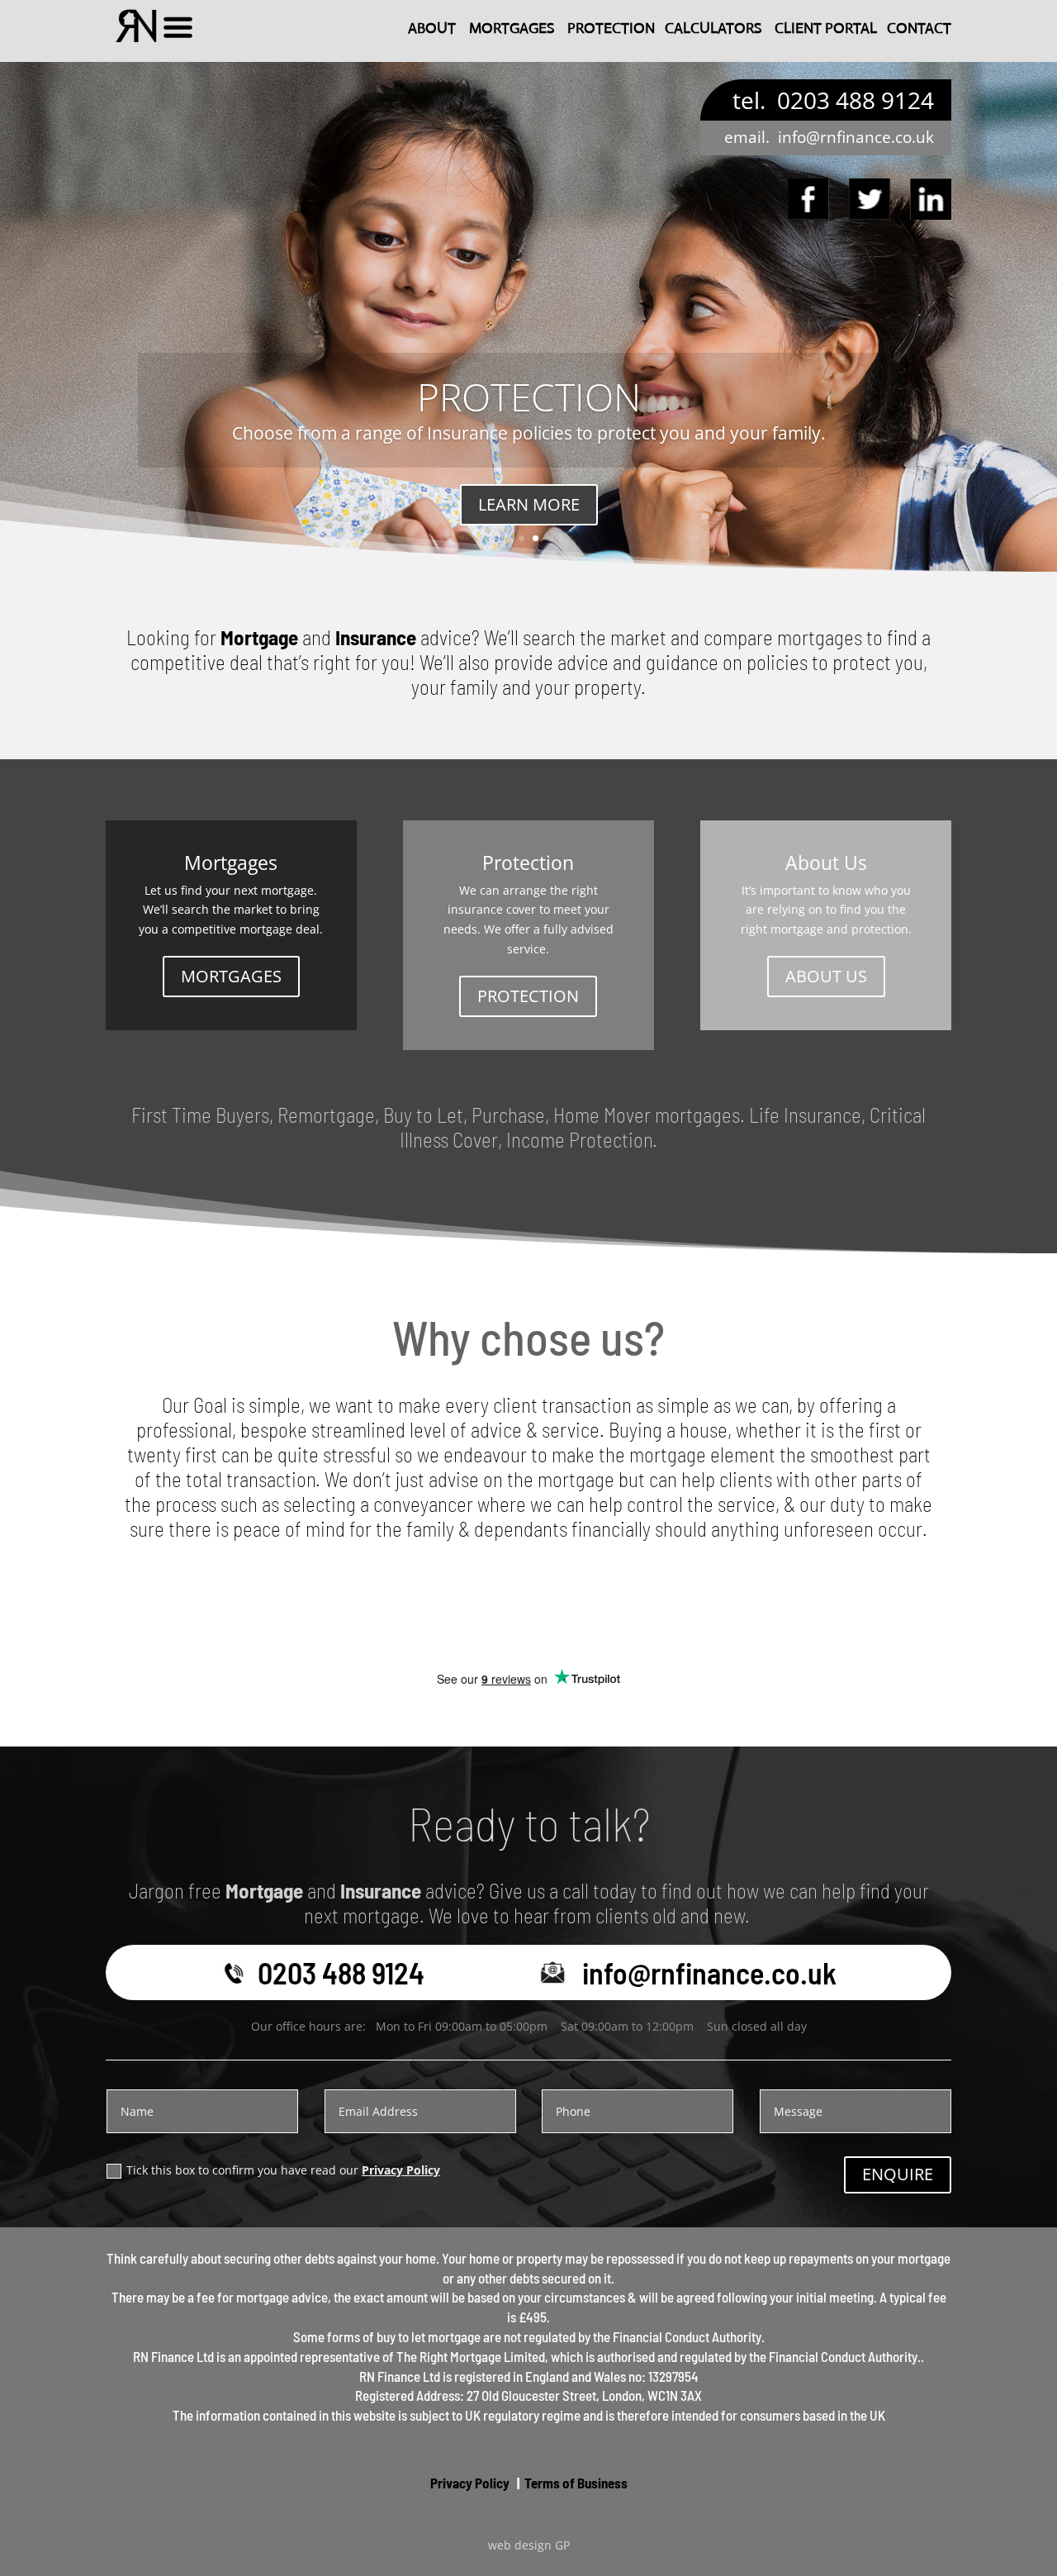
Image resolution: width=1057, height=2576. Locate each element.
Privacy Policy (401, 2170)
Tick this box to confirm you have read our (283, 2170)
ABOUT (432, 28)
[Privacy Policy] (511, 2483)
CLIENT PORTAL (826, 28)
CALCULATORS (713, 28)
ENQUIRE (898, 2174)
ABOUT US (826, 976)
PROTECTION (611, 28)
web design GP (529, 2545)
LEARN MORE (529, 504)
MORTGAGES (512, 28)
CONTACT (919, 28)
